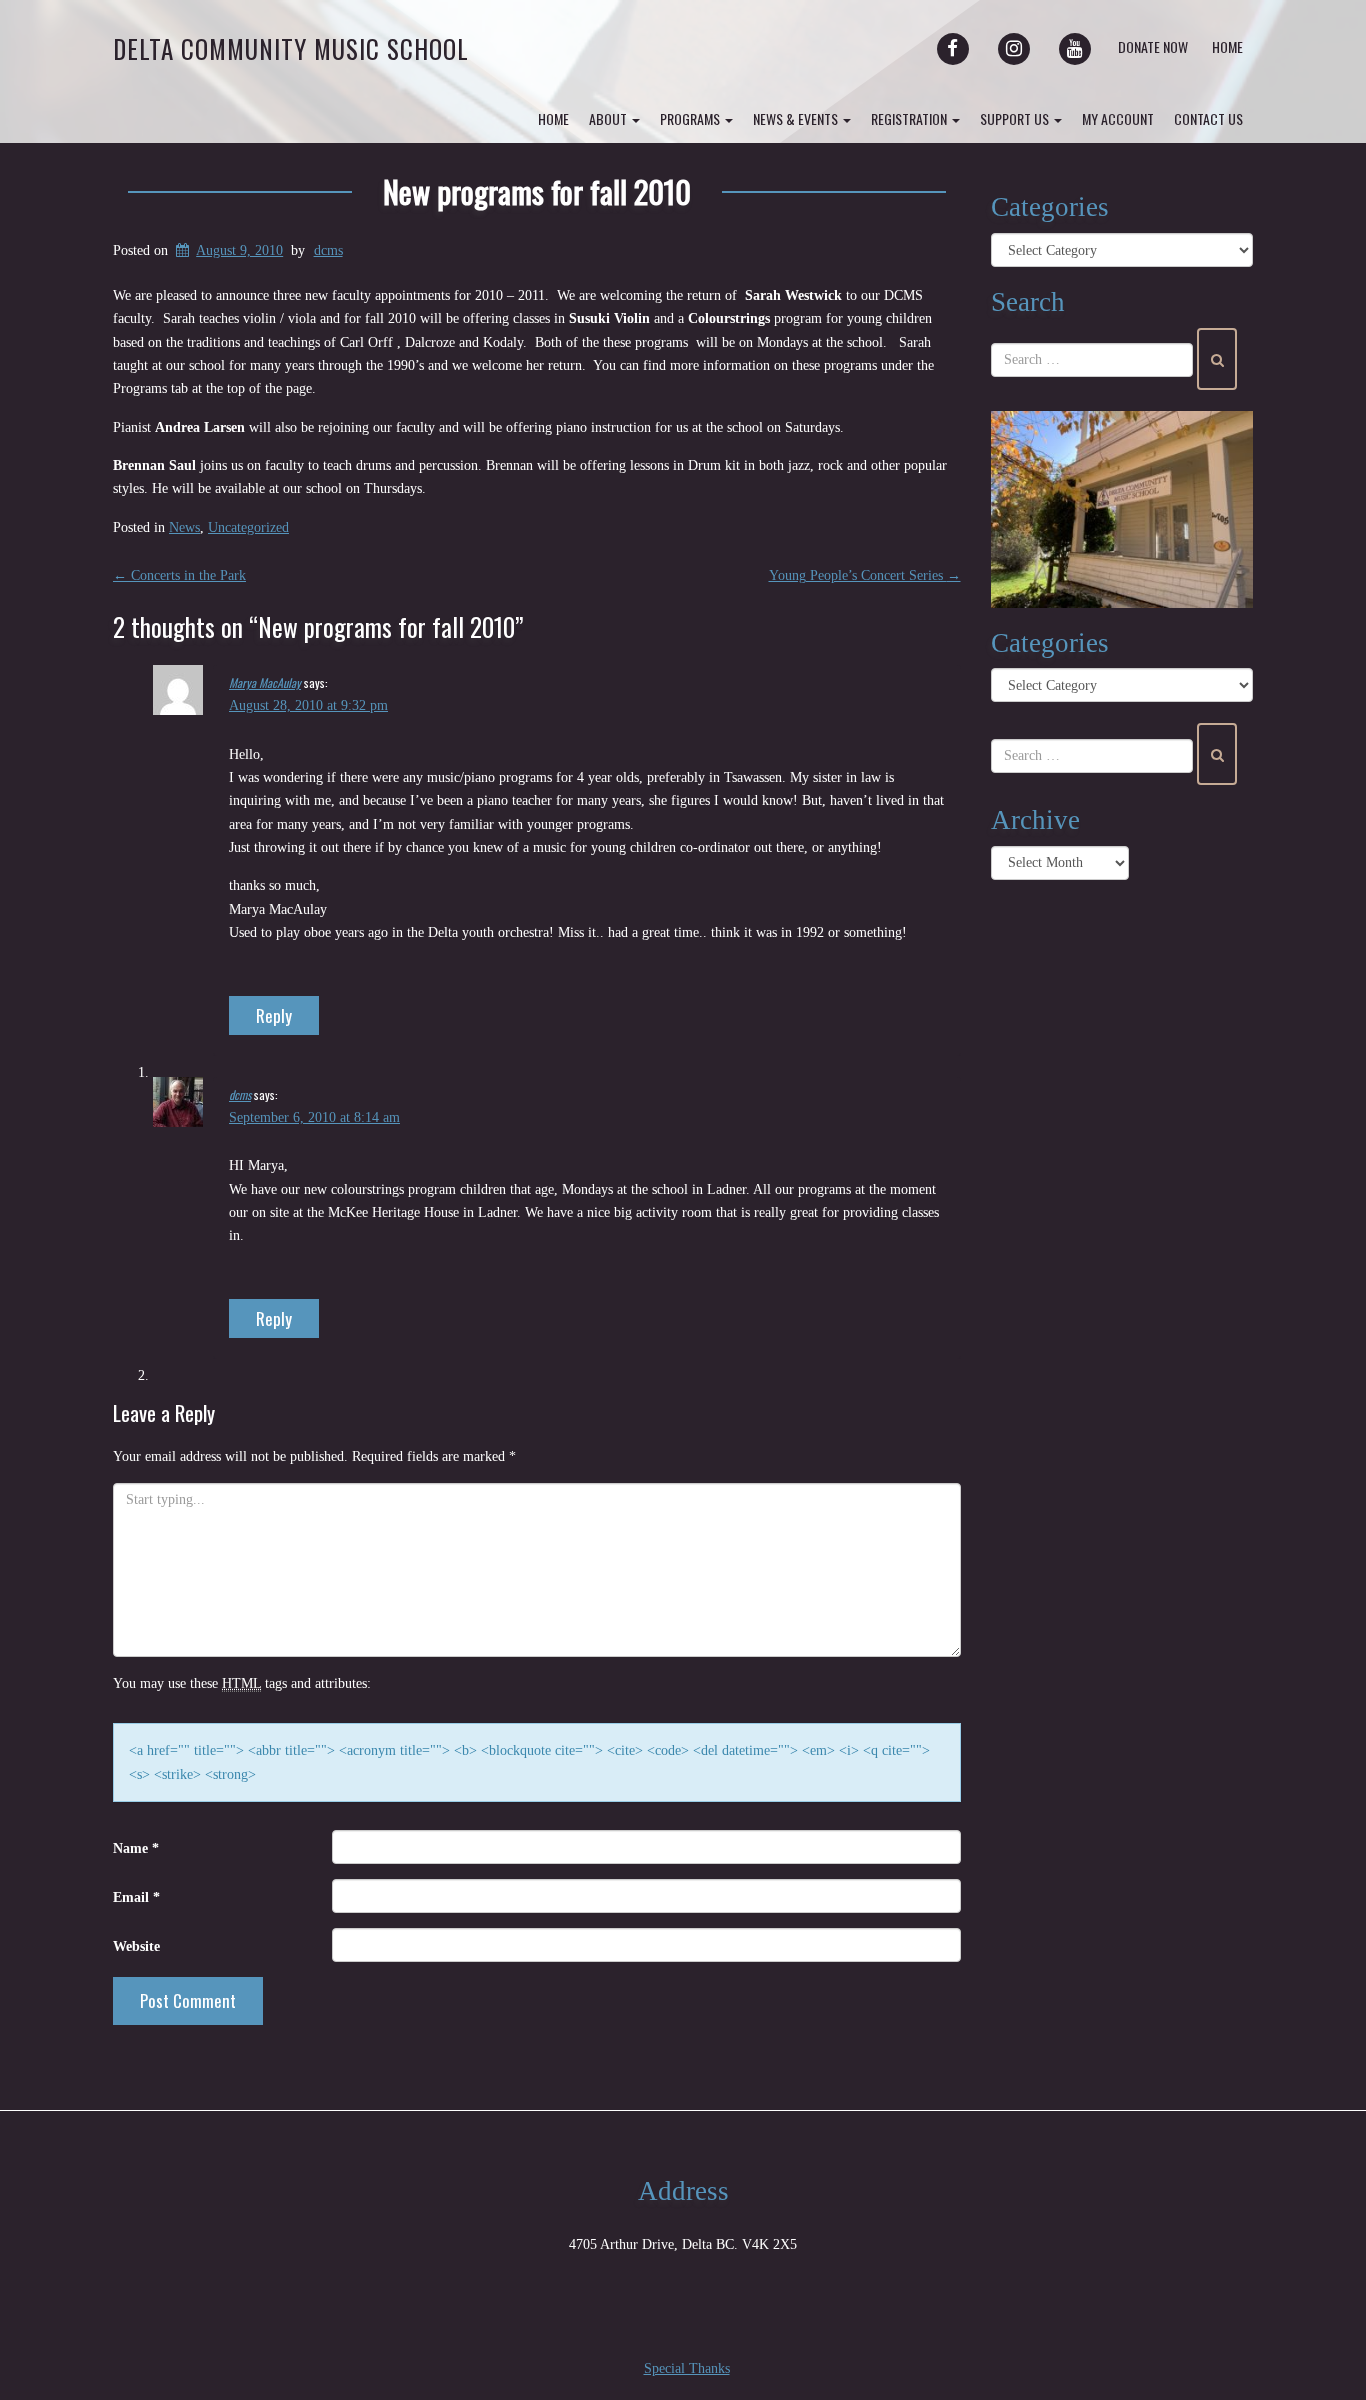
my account (1118, 118)
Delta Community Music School (291, 48)
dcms (328, 250)
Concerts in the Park (179, 575)
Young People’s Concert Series (865, 575)
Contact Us (1208, 118)
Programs (691, 118)
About (609, 118)
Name (136, 1848)
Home (1227, 46)
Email (136, 1897)
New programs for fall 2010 (537, 191)
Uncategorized (248, 527)
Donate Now (1153, 46)
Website (136, 1946)
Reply (274, 1015)
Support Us (1016, 118)
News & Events (797, 118)
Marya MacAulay (265, 682)
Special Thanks (687, 2368)
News (184, 527)
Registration (910, 118)
